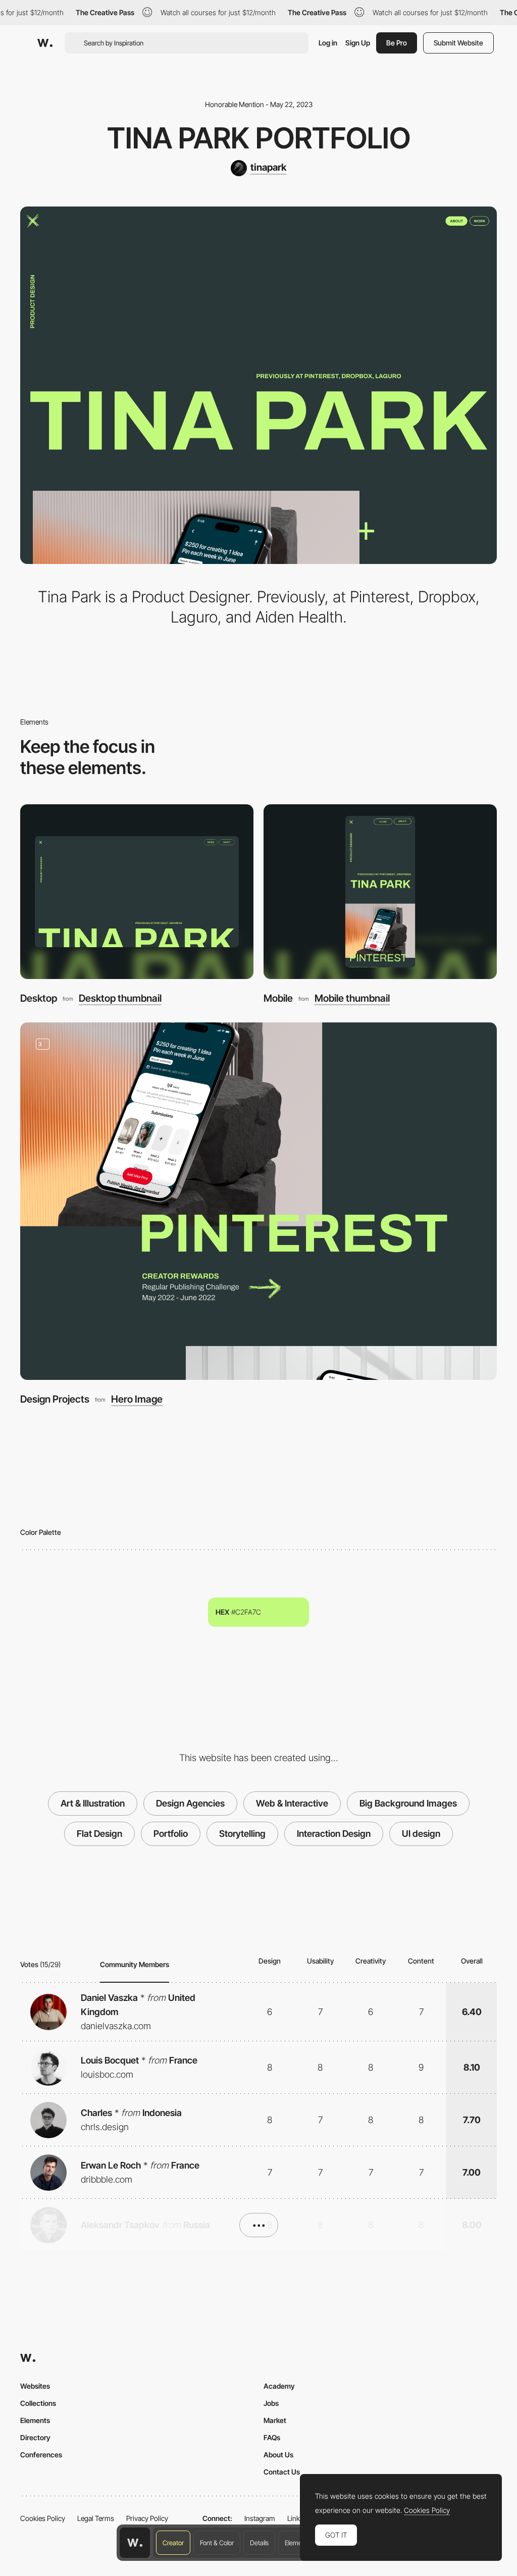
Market (275, 2420)
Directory (35, 2437)
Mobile (278, 998)
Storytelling (242, 1834)
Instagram (260, 2518)
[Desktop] (137, 892)
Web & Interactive (292, 1803)
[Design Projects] (258, 1201)
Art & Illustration (93, 1803)
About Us (278, 2455)
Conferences (41, 2455)
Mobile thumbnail (352, 998)
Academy (279, 2386)
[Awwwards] (45, 43)
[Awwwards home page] (135, 2543)
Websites (35, 2386)
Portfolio (171, 1834)
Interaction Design (334, 1834)
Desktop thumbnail (120, 998)
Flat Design (99, 1834)
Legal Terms (96, 2518)
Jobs (271, 2403)
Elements (298, 2543)
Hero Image (137, 1399)
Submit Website (458, 43)
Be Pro (397, 43)
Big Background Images (408, 1803)
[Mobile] (380, 892)
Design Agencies (190, 1803)
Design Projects (55, 1399)
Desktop (39, 998)
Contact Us (282, 2472)
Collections (38, 2403)
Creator (173, 2543)
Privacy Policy (147, 2518)
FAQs (272, 2437)
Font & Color (217, 2543)
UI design (421, 1834)
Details (259, 2543)
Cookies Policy (43, 2518)
